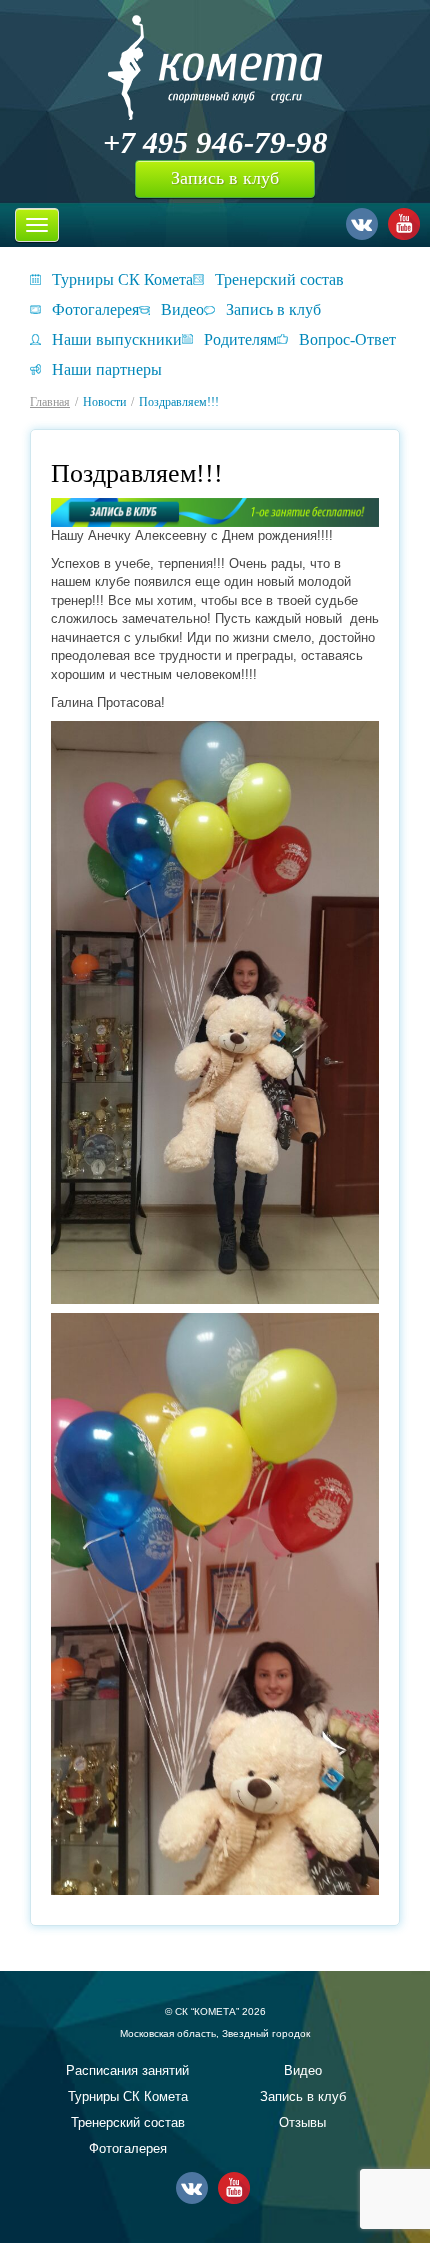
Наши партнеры (107, 369)
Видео (182, 309)
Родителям (240, 339)
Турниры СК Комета (122, 279)
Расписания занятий (127, 2070)
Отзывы (302, 2122)
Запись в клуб (225, 178)
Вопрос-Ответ (347, 339)
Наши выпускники (117, 339)
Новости (104, 402)
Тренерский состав (279, 279)
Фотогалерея (95, 309)
